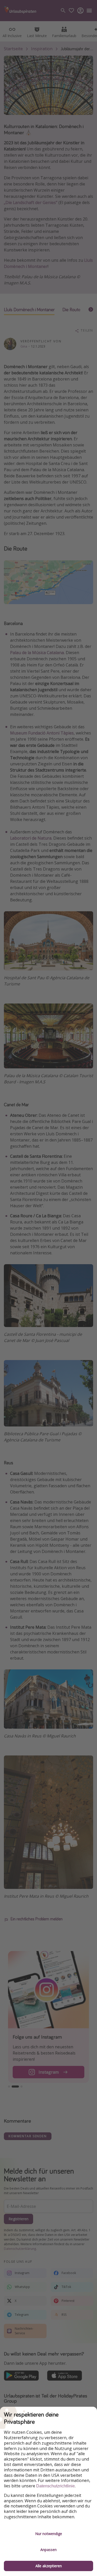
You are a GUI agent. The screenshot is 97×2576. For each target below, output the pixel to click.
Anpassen (48, 2550)
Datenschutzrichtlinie (55, 2486)
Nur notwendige (49, 2534)
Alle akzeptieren (49, 2566)
